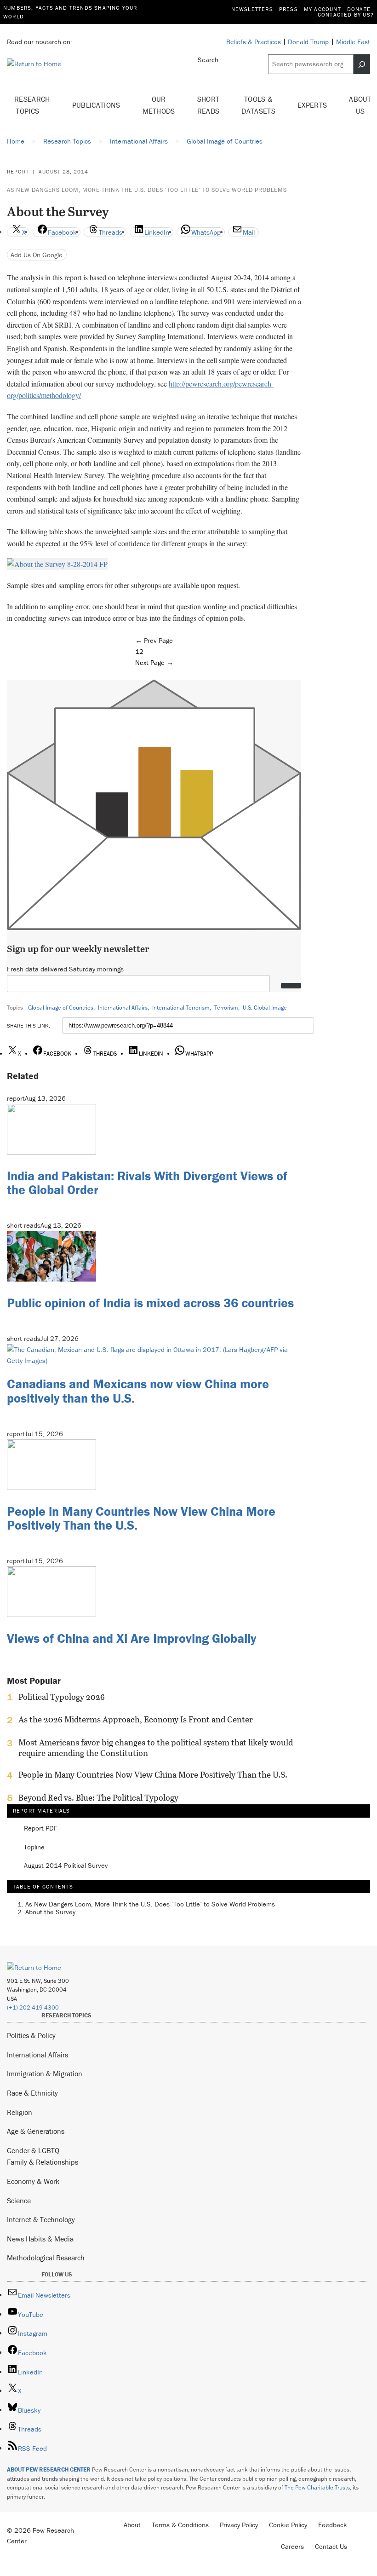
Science (19, 2201)
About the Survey (50, 1912)
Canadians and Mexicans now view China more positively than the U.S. (138, 1391)
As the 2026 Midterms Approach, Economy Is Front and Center (136, 1720)
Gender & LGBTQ (33, 2150)
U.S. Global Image (265, 1008)
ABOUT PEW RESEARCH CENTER (49, 2469)
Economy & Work (33, 2181)
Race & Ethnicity (32, 2093)
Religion (20, 2112)
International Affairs (123, 1008)
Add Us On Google (37, 255)
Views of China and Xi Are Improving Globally (131, 1638)
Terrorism (226, 1008)
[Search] (362, 64)
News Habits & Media (40, 2239)
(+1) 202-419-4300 (33, 2007)
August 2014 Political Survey (66, 1866)
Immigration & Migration (45, 2074)
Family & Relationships (43, 2162)
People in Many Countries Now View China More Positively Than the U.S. (141, 1518)
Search (208, 60)
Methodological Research (46, 2258)
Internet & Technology (41, 2219)
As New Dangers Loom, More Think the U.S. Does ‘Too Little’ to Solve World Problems (147, 190)
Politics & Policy (31, 2035)
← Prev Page (154, 640)
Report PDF (41, 1828)
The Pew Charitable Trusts (317, 2487)
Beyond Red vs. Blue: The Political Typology (98, 1798)
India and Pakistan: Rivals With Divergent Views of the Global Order (147, 1183)
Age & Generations (36, 2131)
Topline (34, 1847)
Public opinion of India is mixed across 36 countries (150, 1303)
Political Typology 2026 (62, 1697)
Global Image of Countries (61, 1008)
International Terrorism (181, 1008)
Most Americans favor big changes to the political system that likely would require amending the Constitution (156, 1748)
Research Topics (32, 105)
